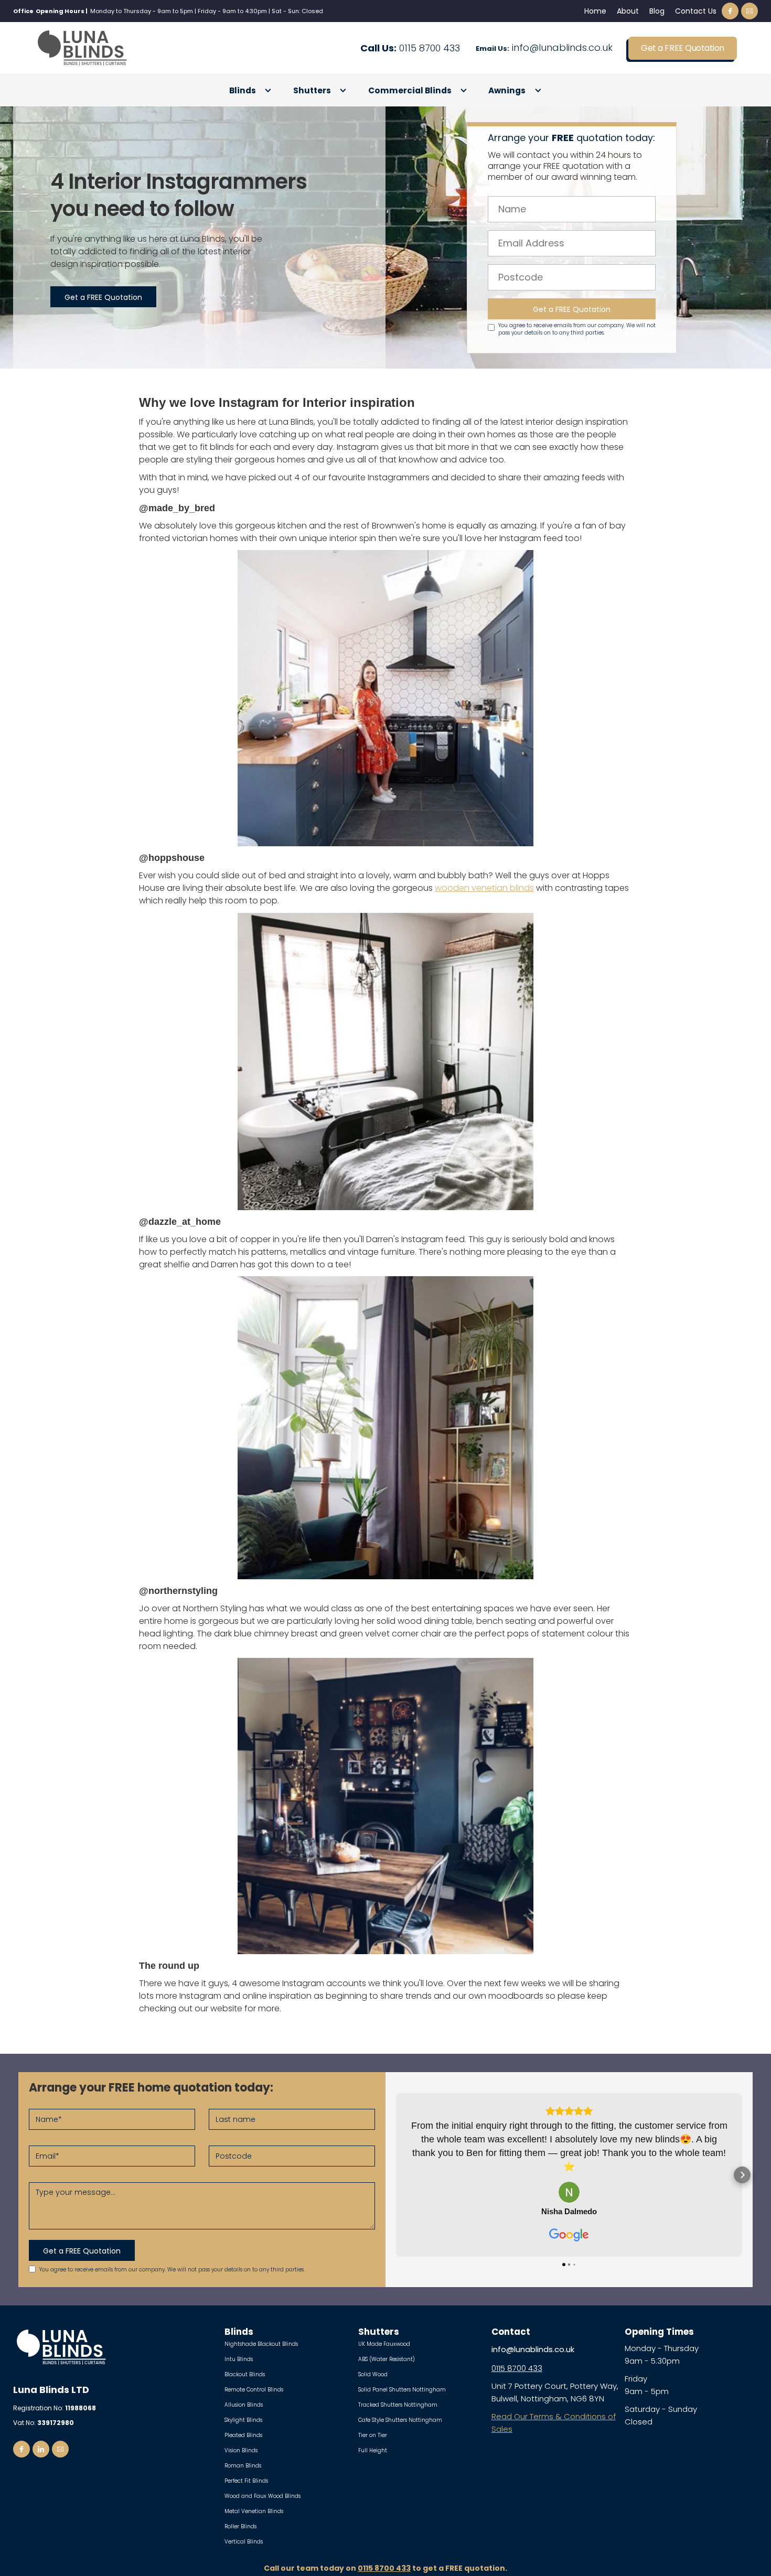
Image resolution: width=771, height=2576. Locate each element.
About (628, 11)
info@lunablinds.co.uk (544, 48)
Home (595, 11)
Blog (657, 11)
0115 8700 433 (410, 48)
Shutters (312, 91)
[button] (251, 91)
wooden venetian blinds (484, 888)
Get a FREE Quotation (682, 48)
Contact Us (696, 11)
